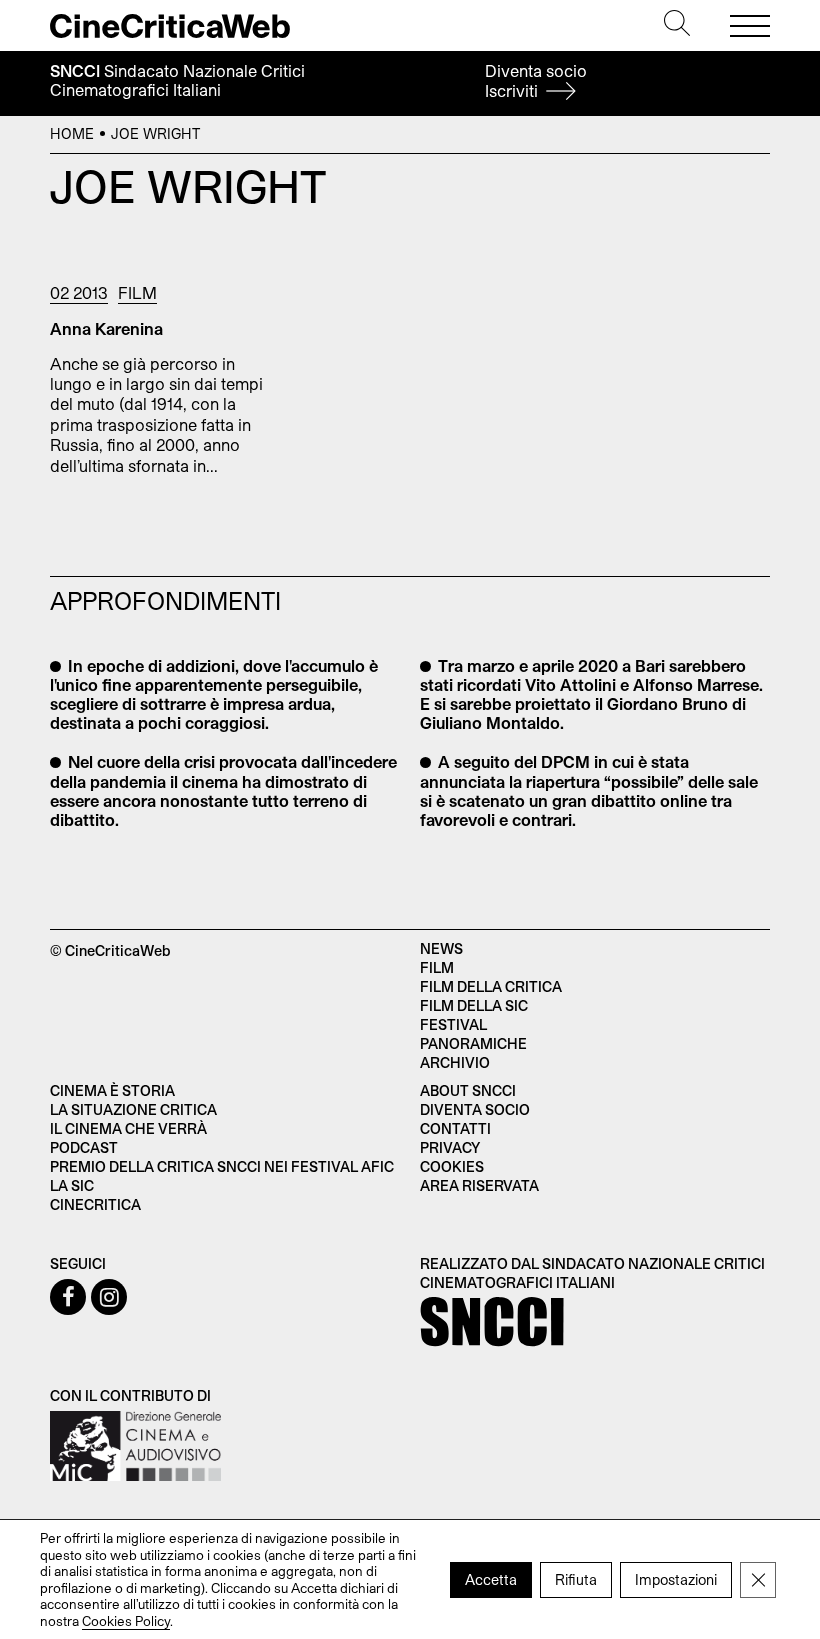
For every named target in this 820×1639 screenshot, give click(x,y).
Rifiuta (576, 1578)
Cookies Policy (126, 1620)
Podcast (84, 1147)
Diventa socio (536, 80)
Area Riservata (479, 1185)
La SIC (72, 1185)
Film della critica (491, 986)
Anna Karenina (106, 328)
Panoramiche (473, 1043)
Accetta (491, 1578)
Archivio (455, 1062)
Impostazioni (676, 1578)
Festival (453, 1024)
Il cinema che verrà (128, 1128)
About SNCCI (468, 1090)
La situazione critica (133, 1109)
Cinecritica (95, 1204)
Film (137, 292)
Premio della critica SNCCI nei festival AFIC (222, 1166)
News (441, 948)
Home (72, 133)
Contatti (455, 1128)
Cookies (452, 1166)
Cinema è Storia (112, 1090)
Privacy (450, 1147)
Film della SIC (474, 1005)
